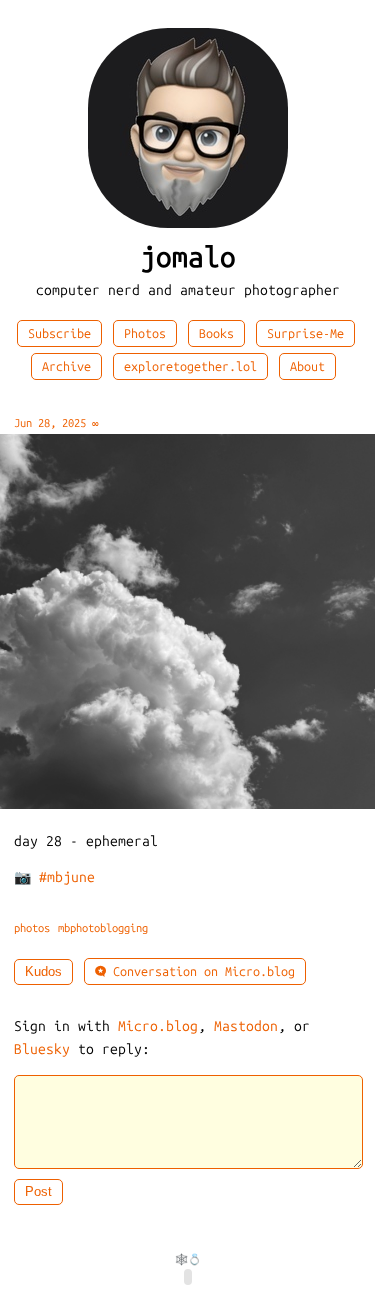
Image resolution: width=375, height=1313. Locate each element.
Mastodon (246, 1026)
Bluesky (42, 1049)
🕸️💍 (188, 1259)
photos (32, 928)
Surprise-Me (305, 333)
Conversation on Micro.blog (200, 971)
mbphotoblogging (103, 928)
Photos (145, 333)
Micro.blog (158, 1026)
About (307, 366)
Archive (66, 366)
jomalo (188, 257)
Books (216, 333)
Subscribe (59, 333)
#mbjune (67, 877)
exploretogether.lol (190, 366)
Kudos (43, 972)
